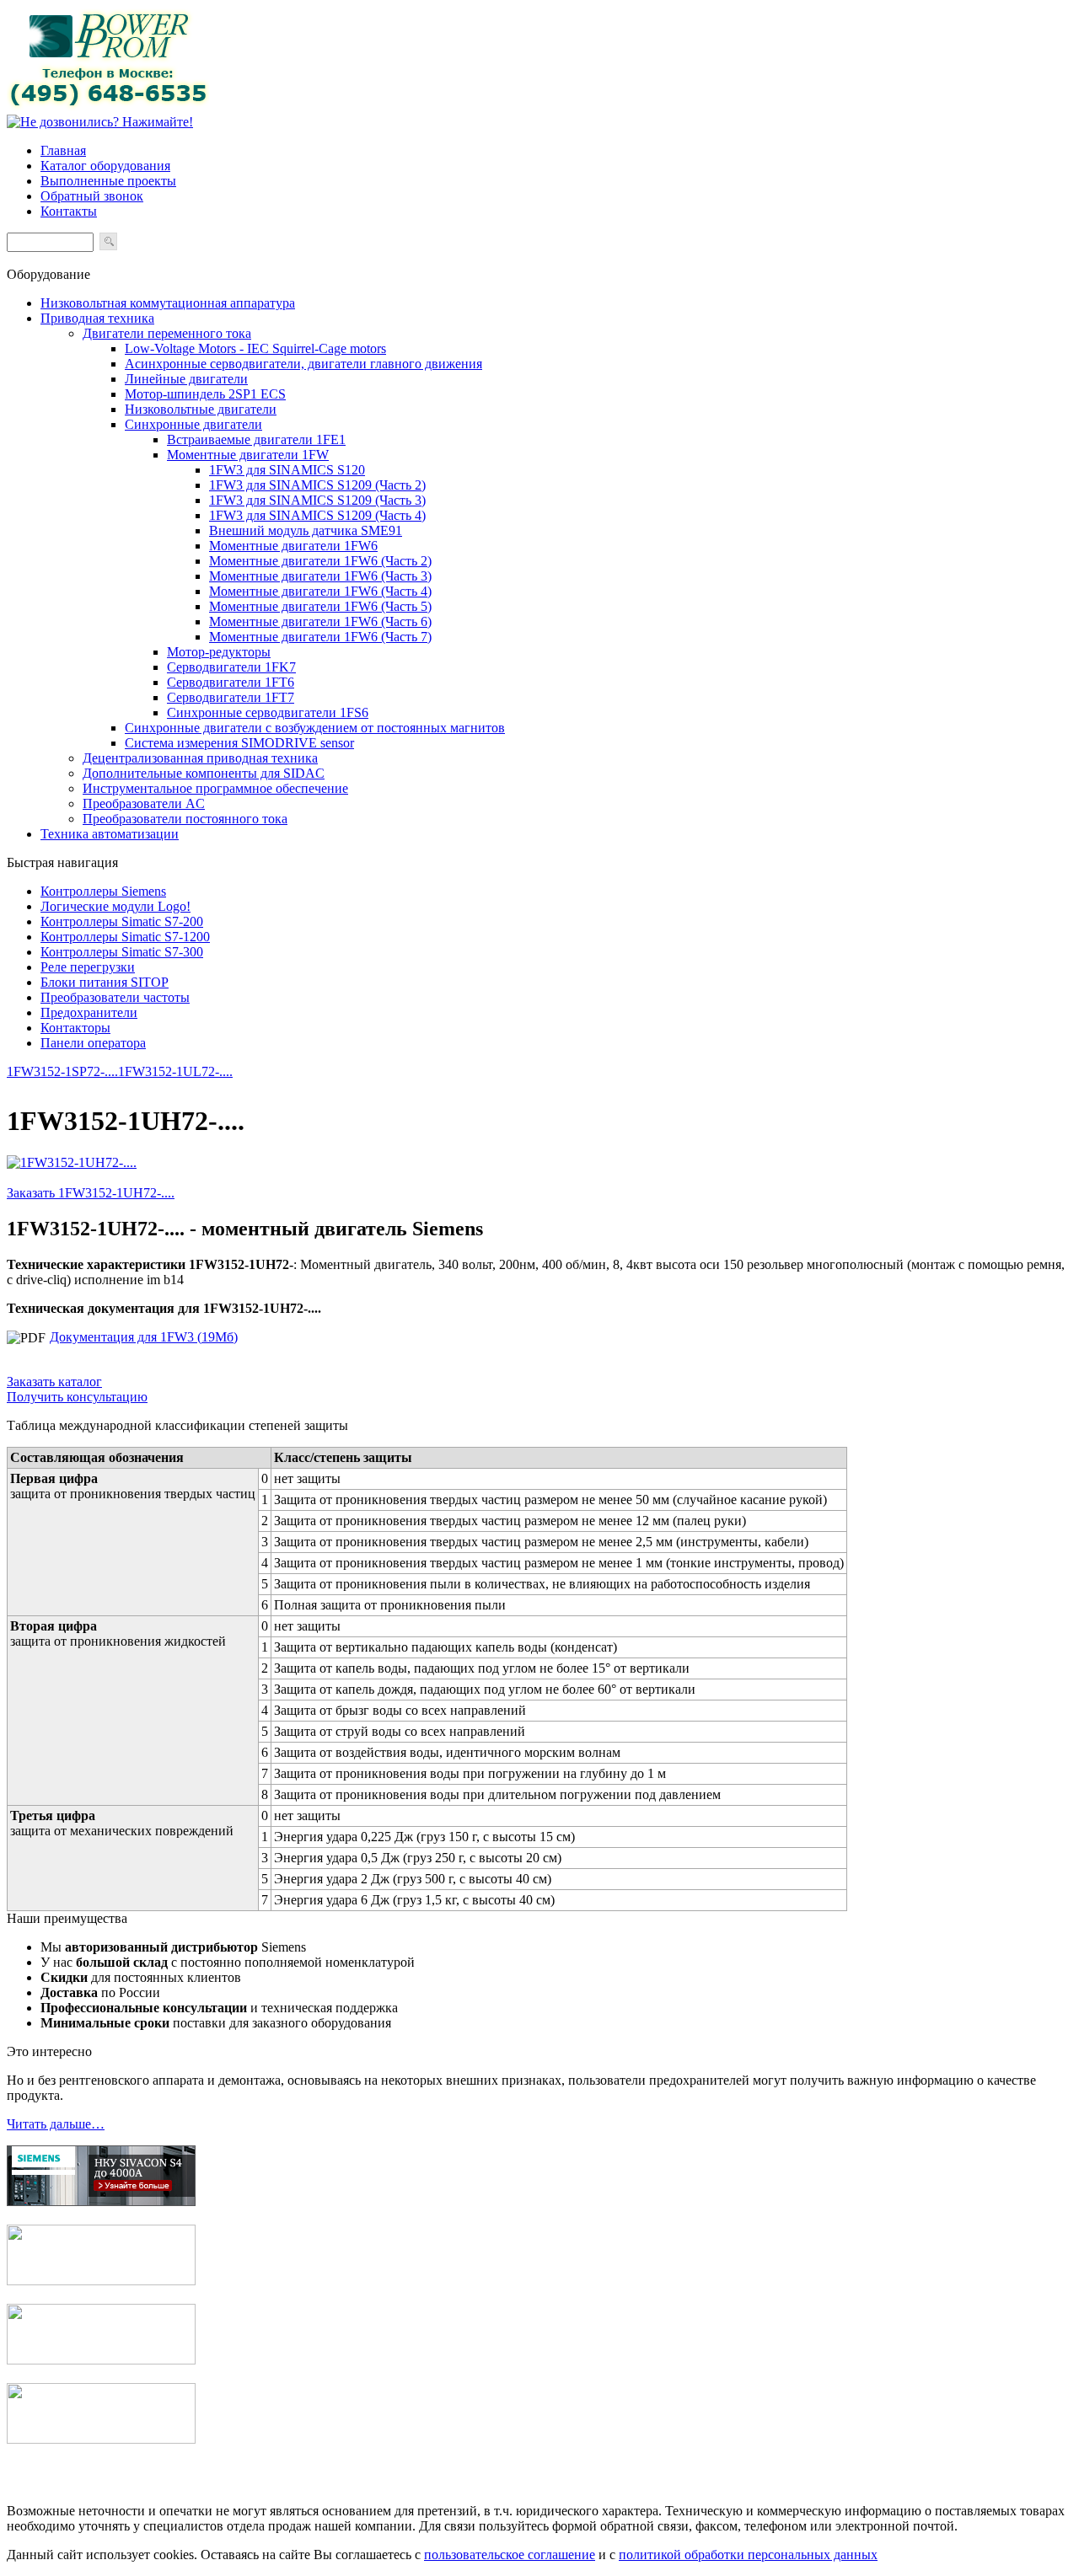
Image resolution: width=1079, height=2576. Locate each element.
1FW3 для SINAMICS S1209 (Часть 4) (317, 515)
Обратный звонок (92, 196)
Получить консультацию (77, 1397)
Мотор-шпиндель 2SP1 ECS (205, 394)
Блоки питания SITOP (105, 982)
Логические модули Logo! (115, 906)
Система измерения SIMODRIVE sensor (239, 743)
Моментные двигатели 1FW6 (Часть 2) (320, 561)
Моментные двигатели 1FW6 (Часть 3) (320, 576)
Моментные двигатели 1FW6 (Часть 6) (320, 621)
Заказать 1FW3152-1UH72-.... (91, 1193)
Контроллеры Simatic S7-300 (122, 952)
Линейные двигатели (186, 379)
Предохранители (89, 1012)
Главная (63, 150)
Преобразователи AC (144, 803)
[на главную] (108, 107)
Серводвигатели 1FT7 (231, 697)
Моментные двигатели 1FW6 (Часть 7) (320, 637)
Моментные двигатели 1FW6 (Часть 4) (320, 591)
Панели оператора (93, 1043)
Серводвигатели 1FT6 (231, 682)
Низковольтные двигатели (201, 409)
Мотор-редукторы (219, 652)
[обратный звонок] (100, 122)
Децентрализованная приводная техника (200, 758)
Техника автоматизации (110, 834)
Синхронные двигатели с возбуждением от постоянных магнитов (315, 728)
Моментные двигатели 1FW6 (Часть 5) (320, 606)
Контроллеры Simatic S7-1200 (125, 937)
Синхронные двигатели (193, 424)
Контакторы (75, 1028)
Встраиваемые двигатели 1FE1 (256, 439)
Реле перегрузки (88, 967)
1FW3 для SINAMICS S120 (287, 470)
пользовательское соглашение (510, 2555)
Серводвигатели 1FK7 (231, 667)
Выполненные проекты (108, 181)
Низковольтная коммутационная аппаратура (168, 303)
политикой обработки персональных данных (748, 2555)
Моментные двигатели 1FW (248, 455)
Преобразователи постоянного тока (185, 819)
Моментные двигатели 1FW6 (293, 546)
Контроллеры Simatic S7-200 (122, 921)
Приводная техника (97, 318)
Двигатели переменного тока (167, 333)
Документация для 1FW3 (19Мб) (144, 1337)
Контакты (69, 211)
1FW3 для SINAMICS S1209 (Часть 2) (317, 485)
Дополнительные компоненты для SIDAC (204, 773)
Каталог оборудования (105, 166)
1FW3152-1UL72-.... (175, 1071)
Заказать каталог (54, 1382)
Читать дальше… (56, 2124)
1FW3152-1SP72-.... (62, 1071)
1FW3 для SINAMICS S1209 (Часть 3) (317, 500)
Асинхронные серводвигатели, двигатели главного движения (303, 364)
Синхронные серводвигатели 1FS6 (268, 712)
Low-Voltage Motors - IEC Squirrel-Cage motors (255, 348)
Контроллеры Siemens (103, 891)
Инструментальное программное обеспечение (215, 788)
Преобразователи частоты (115, 997)
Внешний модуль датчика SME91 (306, 530)
